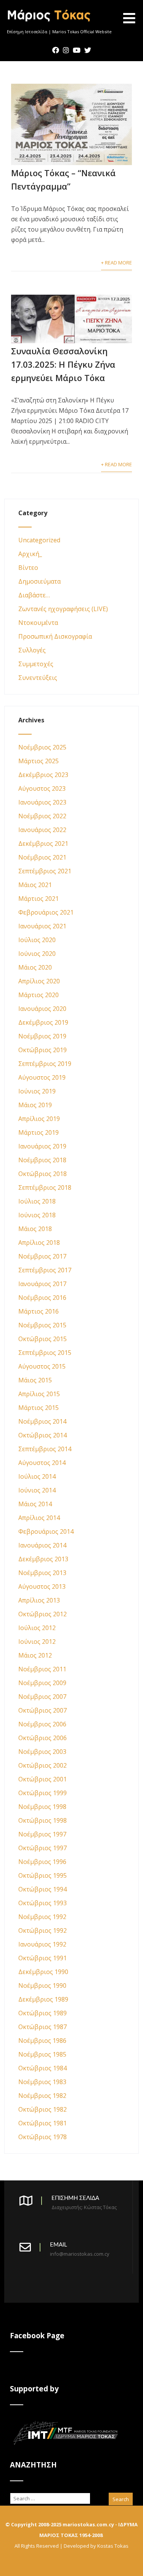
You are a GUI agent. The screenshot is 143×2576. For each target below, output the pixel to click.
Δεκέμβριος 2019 (43, 1022)
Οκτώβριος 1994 (43, 1889)
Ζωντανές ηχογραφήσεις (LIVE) (63, 609)
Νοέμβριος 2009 (42, 1683)
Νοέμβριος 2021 (42, 857)
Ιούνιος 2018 (37, 1215)
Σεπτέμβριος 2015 (45, 1353)
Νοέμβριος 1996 (42, 1862)
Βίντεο (28, 568)
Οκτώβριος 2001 (43, 1779)
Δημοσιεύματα (39, 581)
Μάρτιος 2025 (39, 761)
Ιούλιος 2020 (37, 940)
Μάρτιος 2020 (39, 995)
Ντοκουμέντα (38, 623)
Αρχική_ (30, 554)
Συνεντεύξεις (38, 678)
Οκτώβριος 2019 (43, 1050)
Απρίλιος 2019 (39, 1119)
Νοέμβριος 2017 (42, 1256)
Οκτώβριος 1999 (43, 1793)
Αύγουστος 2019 (42, 1077)
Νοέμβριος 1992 (42, 1917)
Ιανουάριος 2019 (42, 1146)
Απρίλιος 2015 (39, 1394)
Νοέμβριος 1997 (42, 1834)
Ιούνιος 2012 (37, 1642)
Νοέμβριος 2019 (42, 1036)
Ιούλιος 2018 (37, 1201)
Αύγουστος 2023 (42, 788)
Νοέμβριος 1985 (42, 2054)
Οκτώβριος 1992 (43, 1930)
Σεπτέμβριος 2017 (45, 1270)
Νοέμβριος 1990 (42, 1986)
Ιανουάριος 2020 (42, 1009)
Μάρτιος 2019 (39, 1132)
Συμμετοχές (36, 664)
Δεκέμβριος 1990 (43, 1972)
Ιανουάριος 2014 (42, 1545)
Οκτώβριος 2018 (43, 1174)
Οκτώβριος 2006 (43, 1738)
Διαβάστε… (34, 595)
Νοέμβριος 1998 (42, 1807)
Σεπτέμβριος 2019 (45, 1064)
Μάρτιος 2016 (39, 1311)
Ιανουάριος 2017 (42, 1284)
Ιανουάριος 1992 (42, 1944)
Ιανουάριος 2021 (42, 926)
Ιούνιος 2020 (37, 954)
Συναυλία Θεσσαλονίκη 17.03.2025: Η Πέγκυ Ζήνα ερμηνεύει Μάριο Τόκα (63, 364)
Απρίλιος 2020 (39, 981)
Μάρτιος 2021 (39, 899)
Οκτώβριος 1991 (43, 1958)
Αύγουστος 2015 (42, 1366)
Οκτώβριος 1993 (43, 1903)
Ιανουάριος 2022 (42, 830)
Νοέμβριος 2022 (42, 816)
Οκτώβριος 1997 (43, 1848)
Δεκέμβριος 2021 (43, 844)
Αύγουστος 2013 (42, 1586)
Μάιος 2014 (35, 1504)
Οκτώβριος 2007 (43, 1710)
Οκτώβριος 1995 (43, 1875)
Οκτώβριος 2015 (43, 1339)
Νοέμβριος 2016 (42, 1298)
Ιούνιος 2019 (37, 1091)
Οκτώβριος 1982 (43, 2109)
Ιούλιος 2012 (37, 1628)
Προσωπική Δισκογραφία (55, 636)
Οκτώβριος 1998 (43, 1820)
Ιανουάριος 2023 (42, 802)
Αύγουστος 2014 (42, 1463)
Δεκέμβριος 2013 (43, 1559)
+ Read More (116, 263)
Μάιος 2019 (35, 1105)
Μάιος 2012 (35, 1655)
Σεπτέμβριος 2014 (45, 1449)
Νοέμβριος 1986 (42, 2041)
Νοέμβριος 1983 (42, 2082)
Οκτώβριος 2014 (43, 1435)
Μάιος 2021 (35, 885)
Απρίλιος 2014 (39, 1518)
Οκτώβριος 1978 (43, 2137)
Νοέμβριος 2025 (42, 747)
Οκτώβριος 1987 (43, 2027)
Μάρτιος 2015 (39, 1408)
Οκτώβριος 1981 (43, 2123)
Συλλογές (32, 650)
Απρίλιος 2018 (39, 1243)
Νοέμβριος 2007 (42, 1697)
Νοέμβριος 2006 (42, 1724)
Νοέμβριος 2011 (42, 1669)
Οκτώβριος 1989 (43, 2013)
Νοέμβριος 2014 (42, 1421)
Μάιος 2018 (35, 1229)
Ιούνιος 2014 (37, 1490)
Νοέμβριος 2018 (42, 1160)
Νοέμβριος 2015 (42, 1325)
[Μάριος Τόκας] (49, 24)
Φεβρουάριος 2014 (46, 1531)
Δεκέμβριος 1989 (43, 1999)
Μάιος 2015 (35, 1380)
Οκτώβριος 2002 (43, 1765)
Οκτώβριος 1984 (43, 2068)
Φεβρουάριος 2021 (46, 912)
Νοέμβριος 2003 (42, 1752)
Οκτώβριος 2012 (43, 1614)
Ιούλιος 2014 (37, 1476)
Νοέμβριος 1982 (42, 2096)
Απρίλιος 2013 (39, 1600)
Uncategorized (39, 540)
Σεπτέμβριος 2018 (45, 1187)
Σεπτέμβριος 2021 (45, 871)
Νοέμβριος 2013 (42, 1573)
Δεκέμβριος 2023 (43, 775)
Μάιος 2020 (35, 967)
